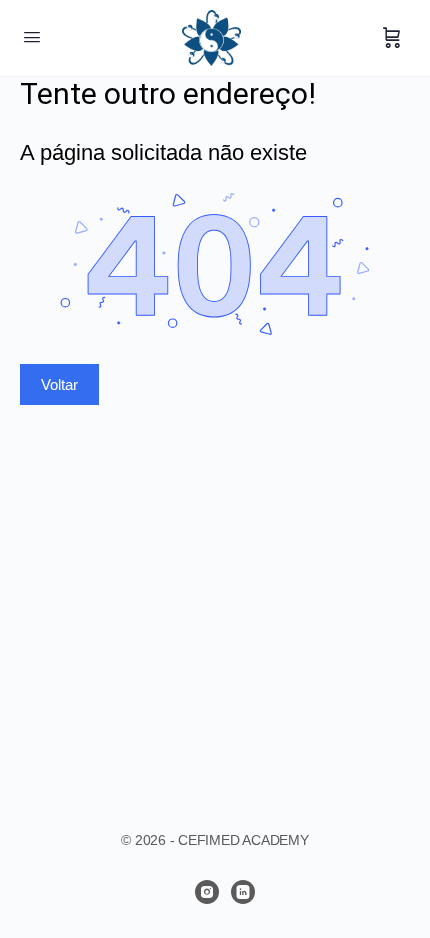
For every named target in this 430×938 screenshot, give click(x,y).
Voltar (59, 384)
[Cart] (392, 38)
